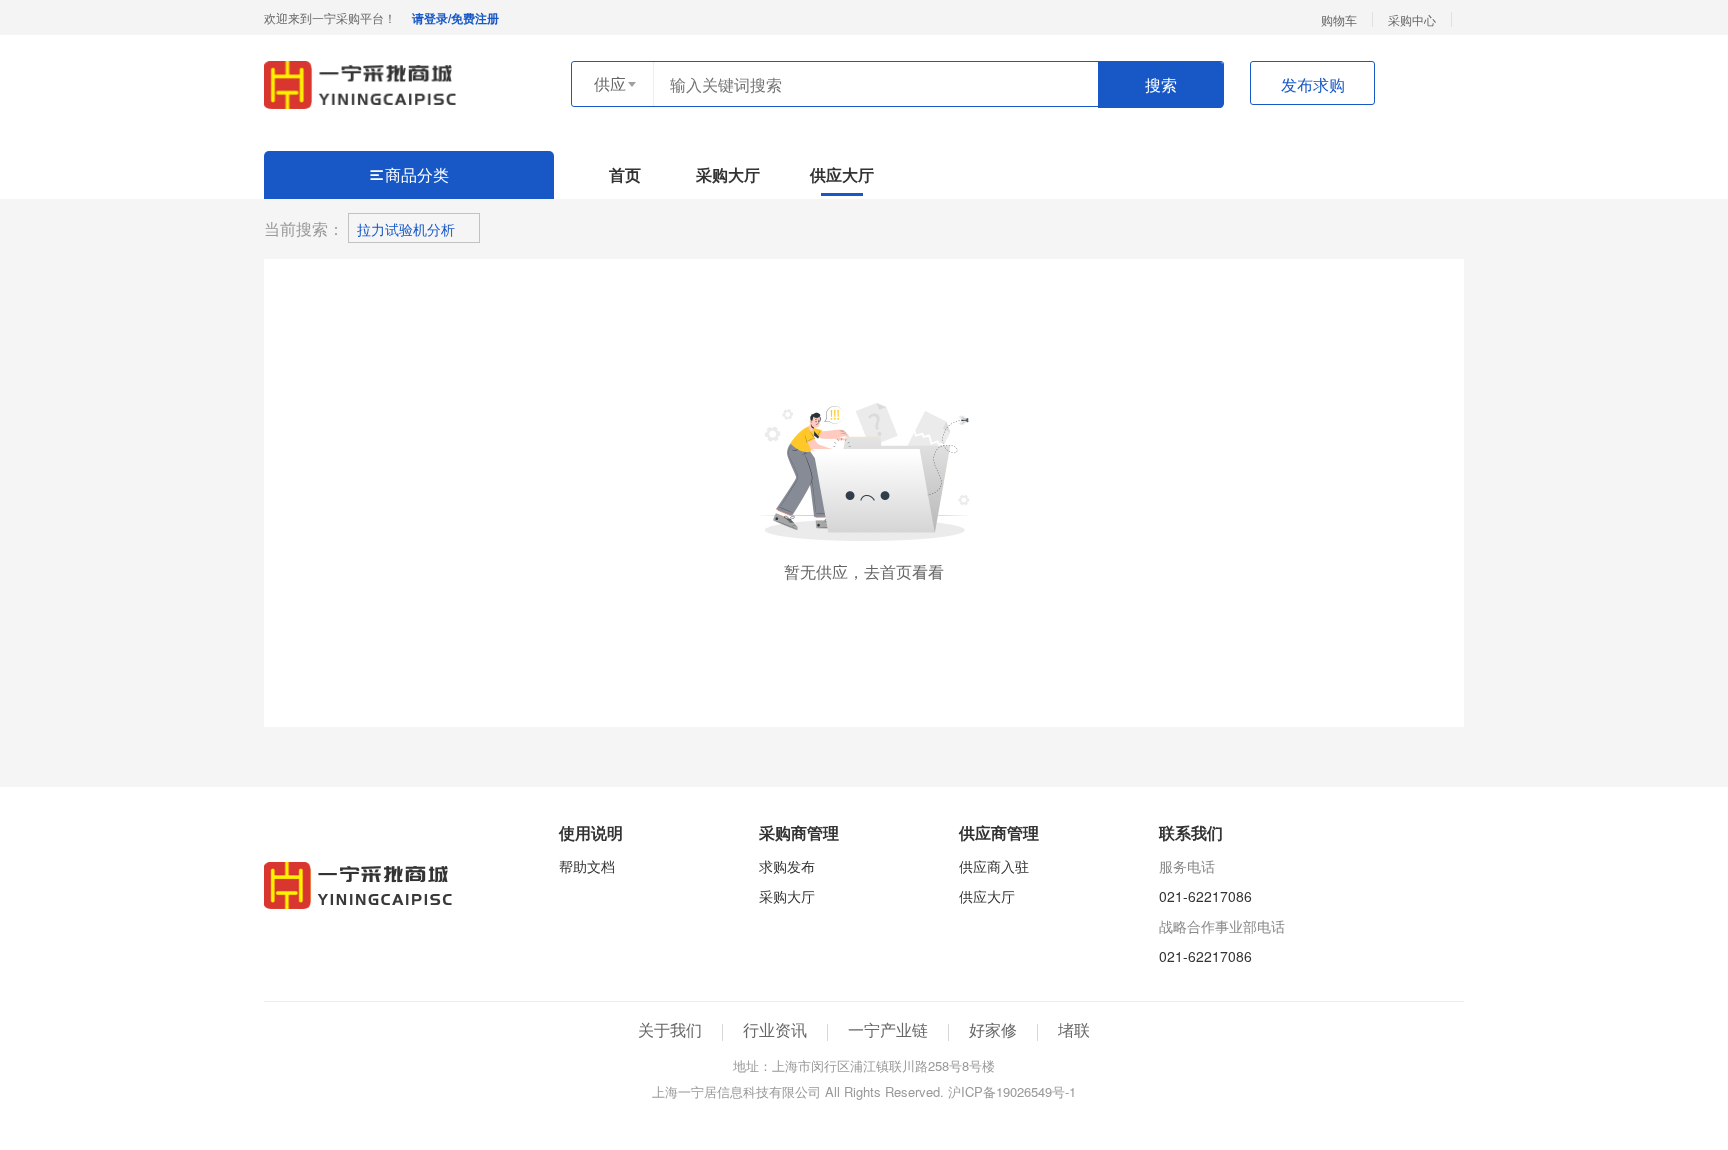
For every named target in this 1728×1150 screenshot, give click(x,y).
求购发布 (787, 866)
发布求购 (1313, 84)
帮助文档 (587, 866)
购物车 (1339, 19)
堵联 (1074, 1029)
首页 (625, 175)
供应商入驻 (994, 866)
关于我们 (670, 1029)
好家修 (993, 1029)
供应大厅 (842, 175)
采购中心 (1412, 19)
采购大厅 (728, 175)
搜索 (1161, 84)
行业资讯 (775, 1029)
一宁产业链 (888, 1029)
